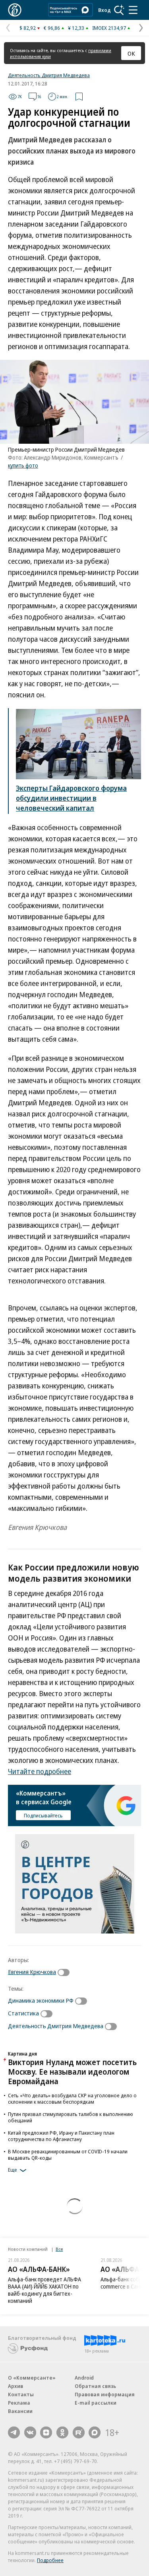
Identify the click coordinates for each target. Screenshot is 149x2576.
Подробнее (50, 2560)
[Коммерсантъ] (15, 10)
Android (84, 2378)
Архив (15, 2386)
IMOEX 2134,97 (109, 28)
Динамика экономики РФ (41, 2000)
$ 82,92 (28, 28)
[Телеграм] (14, 2432)
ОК (131, 53)
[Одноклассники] (62, 2432)
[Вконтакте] (30, 2432)
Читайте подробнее (40, 1771)
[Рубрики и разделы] (133, 10)
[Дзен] (46, 2432)
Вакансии (20, 2411)
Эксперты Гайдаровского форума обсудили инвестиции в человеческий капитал (71, 798)
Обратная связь (95, 2386)
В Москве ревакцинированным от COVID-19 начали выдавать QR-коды (68, 2155)
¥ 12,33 (76, 28)
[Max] (95, 2432)
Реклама (19, 2403)
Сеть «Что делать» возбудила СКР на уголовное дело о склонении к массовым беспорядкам (72, 2098)
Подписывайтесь (43, 1815)
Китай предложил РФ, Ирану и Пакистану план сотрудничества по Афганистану (61, 2136)
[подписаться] (66, 1972)
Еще (13, 2170)
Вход (104, 10)
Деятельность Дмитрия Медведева (49, 75)
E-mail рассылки (96, 2403)
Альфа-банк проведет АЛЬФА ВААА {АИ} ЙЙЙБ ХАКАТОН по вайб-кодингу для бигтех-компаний (45, 2290)
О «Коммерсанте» (32, 2378)
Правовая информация (105, 2394)
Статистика (23, 2013)
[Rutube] (79, 2432)
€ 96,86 (52, 28)
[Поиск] (119, 10)
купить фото (23, 465)
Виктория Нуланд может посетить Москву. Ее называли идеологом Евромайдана (72, 2072)
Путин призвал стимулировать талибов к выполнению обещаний (71, 2117)
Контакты (21, 2394)
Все (59, 2249)
